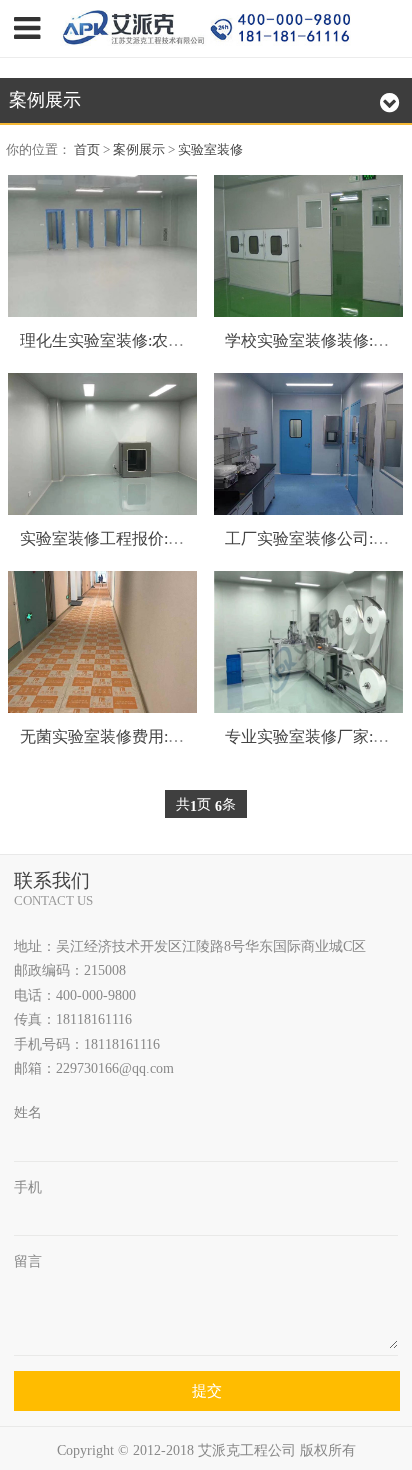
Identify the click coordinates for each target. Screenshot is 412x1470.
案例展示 (139, 149)
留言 (28, 1261)
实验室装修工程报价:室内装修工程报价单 (166, 538)
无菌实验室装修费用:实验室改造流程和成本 (174, 736)
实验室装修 (210, 149)
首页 (87, 149)
